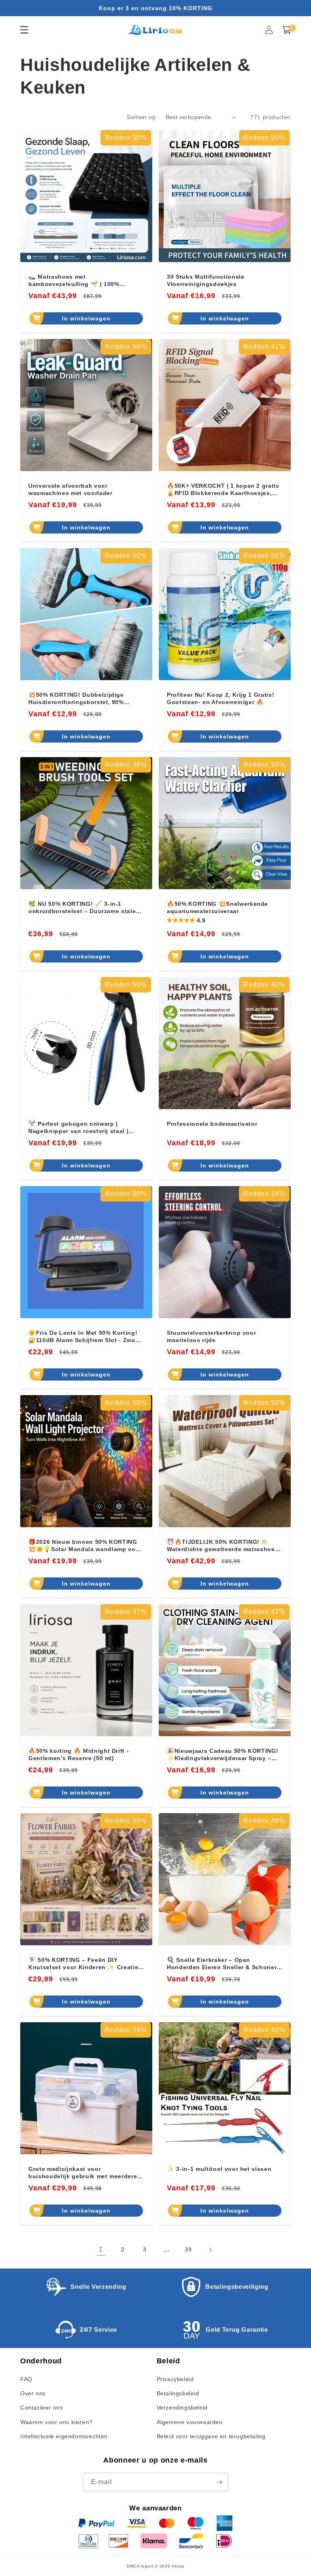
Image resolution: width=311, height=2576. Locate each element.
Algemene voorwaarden (190, 2422)
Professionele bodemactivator (212, 1124)
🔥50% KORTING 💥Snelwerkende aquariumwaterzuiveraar (217, 907)
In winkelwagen (86, 318)
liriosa (178, 2566)
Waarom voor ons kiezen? (56, 2422)
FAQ (26, 2379)
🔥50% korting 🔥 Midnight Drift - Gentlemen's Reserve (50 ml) (79, 1754)
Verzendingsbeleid (182, 2407)
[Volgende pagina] (210, 2250)
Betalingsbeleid (178, 2393)
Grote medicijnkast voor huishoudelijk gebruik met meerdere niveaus (83, 2173)
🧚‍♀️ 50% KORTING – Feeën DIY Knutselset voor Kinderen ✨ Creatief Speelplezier (84, 1964)
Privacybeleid (175, 2379)
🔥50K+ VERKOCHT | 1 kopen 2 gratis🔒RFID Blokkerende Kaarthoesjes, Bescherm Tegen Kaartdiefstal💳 (223, 490)
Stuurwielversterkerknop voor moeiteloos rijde (211, 1336)
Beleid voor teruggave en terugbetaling (211, 2436)
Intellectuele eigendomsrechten (64, 2436)
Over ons (33, 2393)
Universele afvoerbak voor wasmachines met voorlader (70, 489)
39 (188, 2249)
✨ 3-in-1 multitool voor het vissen (219, 2169)
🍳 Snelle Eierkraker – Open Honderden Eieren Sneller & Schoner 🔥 (222, 1964)
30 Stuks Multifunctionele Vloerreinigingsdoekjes (206, 280)
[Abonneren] (219, 2482)
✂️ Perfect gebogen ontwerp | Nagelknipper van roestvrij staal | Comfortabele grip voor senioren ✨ (82, 1128)
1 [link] (101, 2249)
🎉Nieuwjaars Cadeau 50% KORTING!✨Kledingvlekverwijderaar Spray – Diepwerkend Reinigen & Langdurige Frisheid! (223, 1755)
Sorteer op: (142, 117)
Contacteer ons (42, 2407)
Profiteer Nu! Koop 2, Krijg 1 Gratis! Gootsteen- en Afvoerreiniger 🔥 (220, 698)
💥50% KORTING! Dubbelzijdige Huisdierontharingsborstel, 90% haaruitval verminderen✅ (76, 699)
